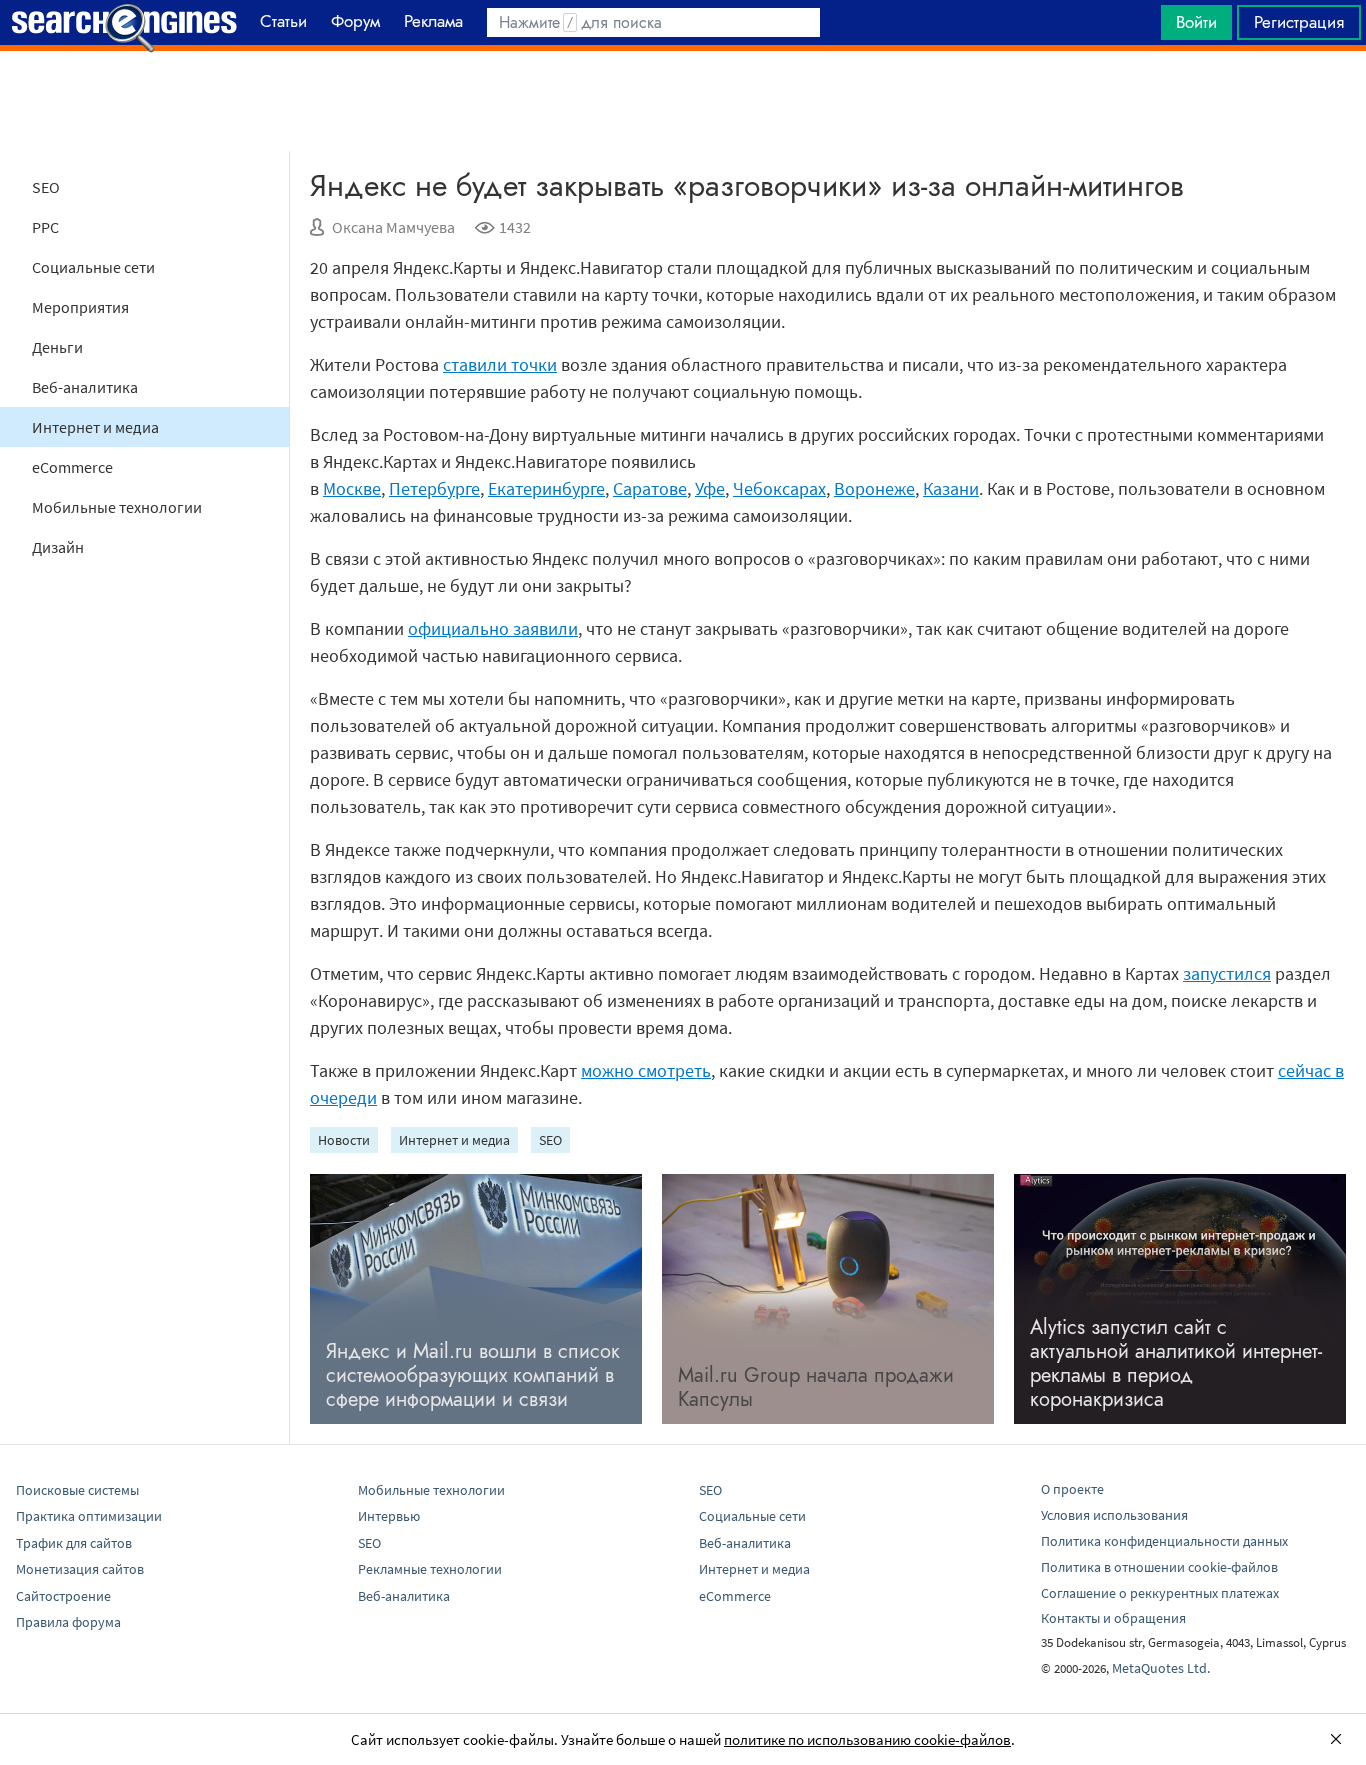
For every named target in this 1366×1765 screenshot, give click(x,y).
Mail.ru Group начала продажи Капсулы (816, 1387)
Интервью (389, 1516)
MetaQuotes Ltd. (1161, 1668)
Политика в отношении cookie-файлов (1159, 1567)
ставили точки (500, 364)
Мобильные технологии (117, 507)
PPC (45, 227)
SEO (46, 187)
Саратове (650, 488)
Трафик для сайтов (74, 1543)
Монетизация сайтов (80, 1569)
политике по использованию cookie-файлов (867, 1739)
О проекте (1072, 1489)
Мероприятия (80, 307)
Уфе (710, 488)
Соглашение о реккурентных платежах (1160, 1593)
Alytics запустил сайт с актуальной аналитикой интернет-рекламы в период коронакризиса (1176, 1363)
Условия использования (1114, 1515)
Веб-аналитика (85, 387)
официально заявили (493, 628)
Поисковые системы (77, 1490)
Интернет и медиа (95, 427)
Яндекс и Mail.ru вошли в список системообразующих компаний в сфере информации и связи (473, 1375)
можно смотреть (646, 1070)
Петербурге (434, 488)
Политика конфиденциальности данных (1164, 1541)
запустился (1227, 973)
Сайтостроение (63, 1596)
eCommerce (72, 467)
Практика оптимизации (89, 1516)
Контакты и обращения (1113, 1618)
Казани (951, 488)
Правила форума (68, 1622)
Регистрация (1299, 22)
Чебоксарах (779, 488)
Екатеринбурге (546, 488)
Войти (1196, 22)
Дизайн (58, 547)
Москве (352, 488)
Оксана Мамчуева (393, 227)
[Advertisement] (683, 101)
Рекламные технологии (430, 1569)
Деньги (57, 347)
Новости (344, 1140)
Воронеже (874, 488)
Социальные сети (93, 267)
